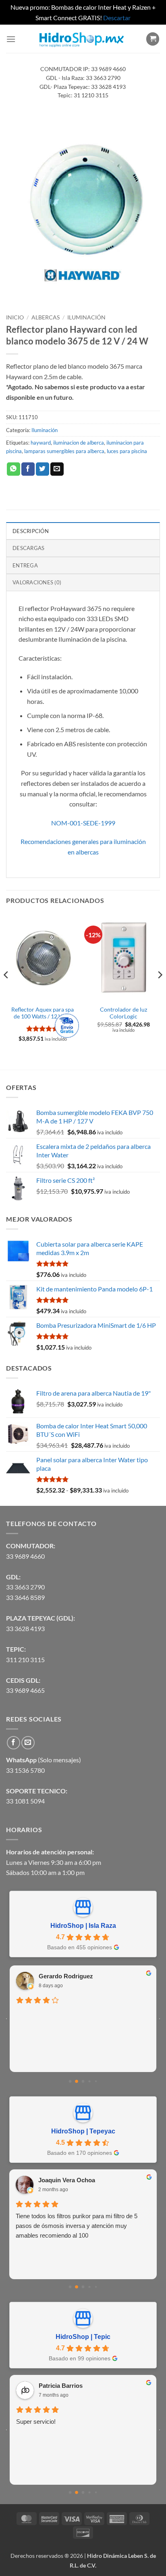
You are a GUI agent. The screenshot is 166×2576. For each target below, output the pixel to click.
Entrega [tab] (25, 565)
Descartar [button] (117, 18)
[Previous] (6, 991)
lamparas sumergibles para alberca (64, 451)
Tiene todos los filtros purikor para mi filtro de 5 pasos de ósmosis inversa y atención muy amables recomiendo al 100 (77, 2226)
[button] (11, 39)
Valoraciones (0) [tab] (37, 582)
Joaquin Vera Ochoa (67, 2180)
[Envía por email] (57, 469)
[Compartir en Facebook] (28, 469)
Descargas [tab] (28, 548)
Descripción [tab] (31, 531)
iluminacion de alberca (79, 443)
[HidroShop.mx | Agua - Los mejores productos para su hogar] (81, 39)
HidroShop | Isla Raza (83, 1926)
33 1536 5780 (25, 1770)
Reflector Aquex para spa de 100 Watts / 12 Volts (43, 1013)
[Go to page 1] (77, 2081)
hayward (41, 443)
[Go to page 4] (96, 2081)
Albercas (46, 317)
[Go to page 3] (89, 2081)
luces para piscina (127, 451)
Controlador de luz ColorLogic (123, 1013)
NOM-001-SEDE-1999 (83, 823)
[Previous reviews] (6, 2019)
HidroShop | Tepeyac (83, 2131)
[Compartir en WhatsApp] (13, 469)
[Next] (160, 991)
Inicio (15, 317)
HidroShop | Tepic (83, 2337)
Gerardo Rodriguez (66, 1976)
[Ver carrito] (153, 39)
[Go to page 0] (70, 2081)
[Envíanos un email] (28, 1743)
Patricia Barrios (61, 2386)
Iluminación (86, 317)
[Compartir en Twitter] (43, 469)
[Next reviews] (160, 2019)
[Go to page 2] (83, 2081)
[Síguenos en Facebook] (13, 1743)
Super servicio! (36, 2422)
